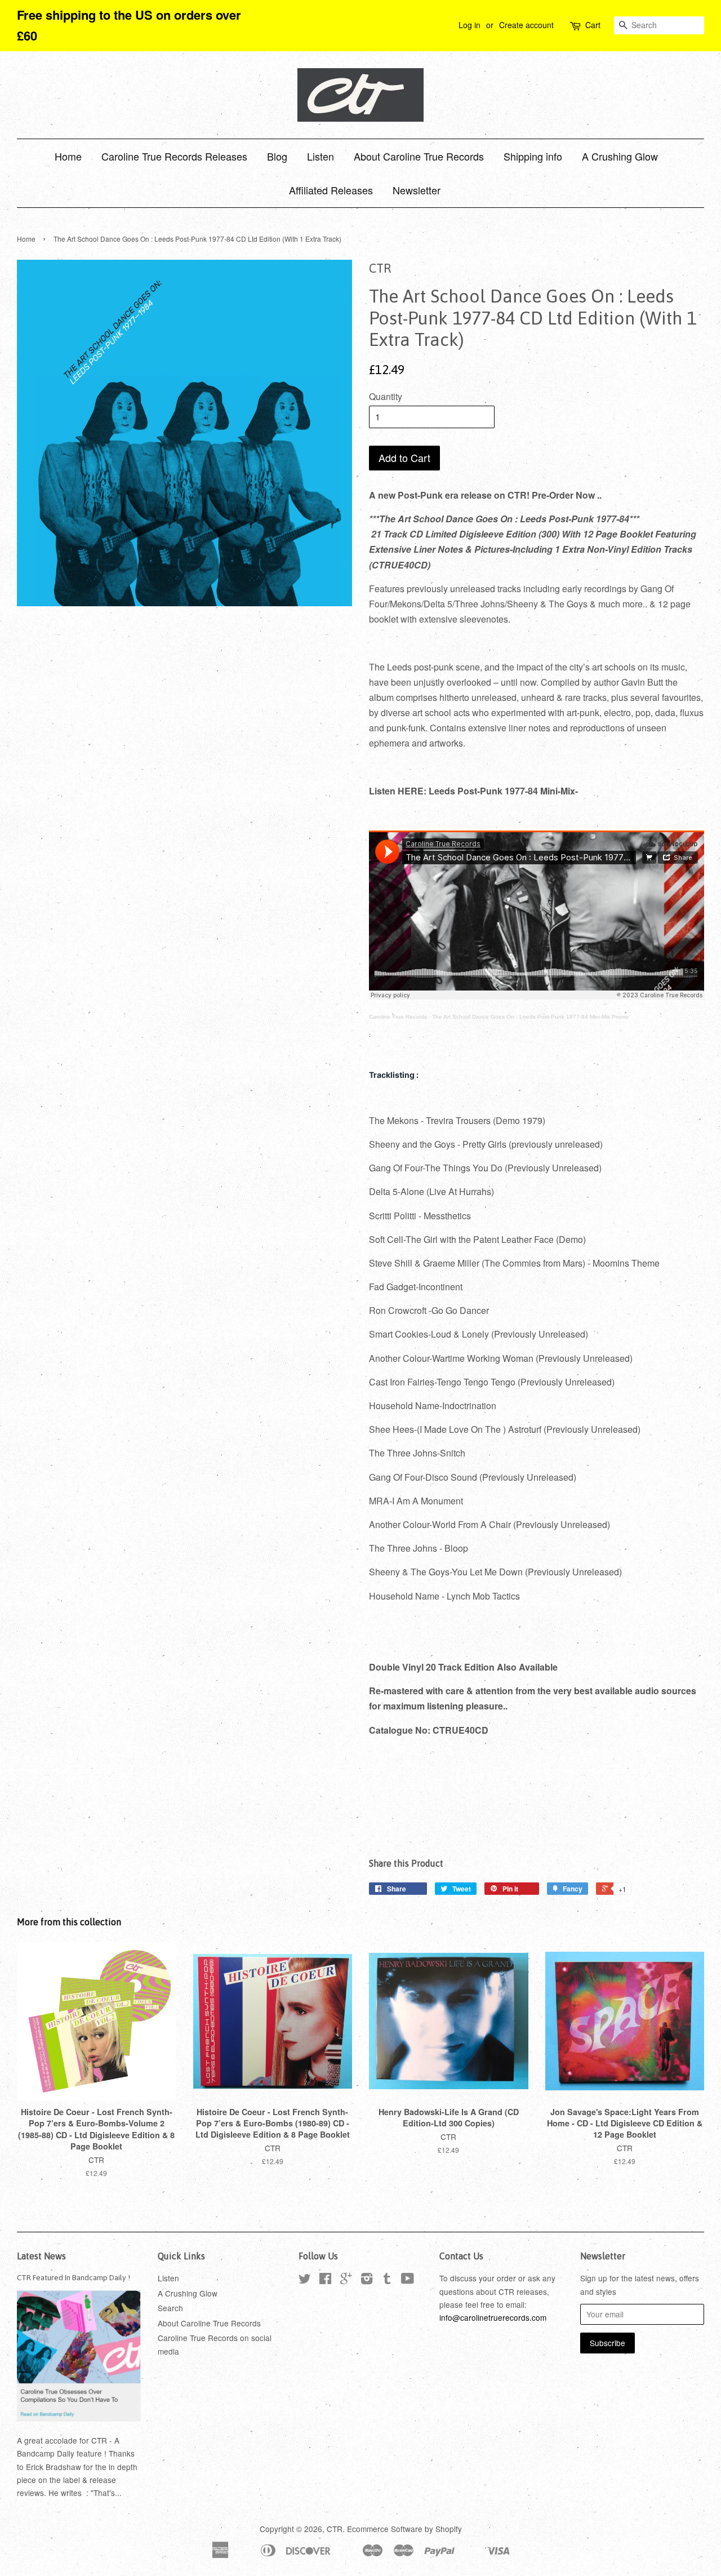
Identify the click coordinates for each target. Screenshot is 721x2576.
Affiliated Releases (331, 190)
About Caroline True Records (419, 156)
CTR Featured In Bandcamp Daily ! (74, 2277)
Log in (469, 25)
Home (68, 156)
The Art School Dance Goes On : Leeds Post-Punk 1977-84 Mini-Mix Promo (530, 1017)
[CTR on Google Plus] (346, 2280)
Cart (593, 25)
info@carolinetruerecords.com (493, 2317)
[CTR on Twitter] (305, 2280)
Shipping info (533, 156)
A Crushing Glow (620, 156)
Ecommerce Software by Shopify (404, 2529)
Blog (277, 156)
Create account (526, 25)
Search (170, 2308)
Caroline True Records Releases (174, 156)
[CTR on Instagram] (367, 2280)
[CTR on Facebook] (325, 2280)
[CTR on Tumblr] (387, 2280)
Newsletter (417, 190)
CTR (335, 2529)
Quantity (386, 396)
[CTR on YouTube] (408, 2280)
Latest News (41, 2256)
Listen (321, 156)
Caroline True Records (398, 1017)
